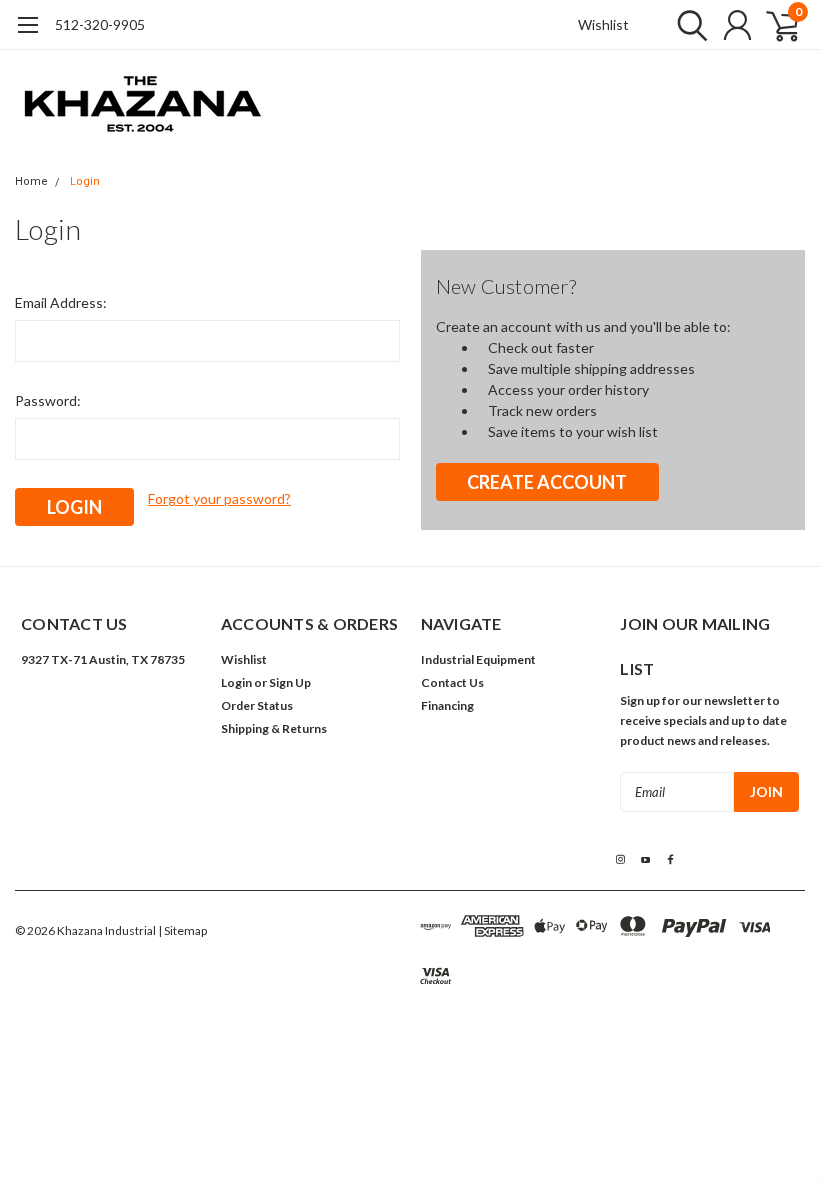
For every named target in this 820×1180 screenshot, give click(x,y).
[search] (687, 25)
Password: (48, 400)
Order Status (257, 705)
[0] (775, 25)
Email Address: (61, 302)
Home (31, 181)
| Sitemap (182, 930)
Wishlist (603, 24)
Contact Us (452, 682)
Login (85, 181)
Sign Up (290, 682)
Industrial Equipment (478, 659)
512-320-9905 (100, 24)
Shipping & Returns (274, 728)
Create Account (547, 482)
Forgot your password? (219, 498)
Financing (447, 705)
